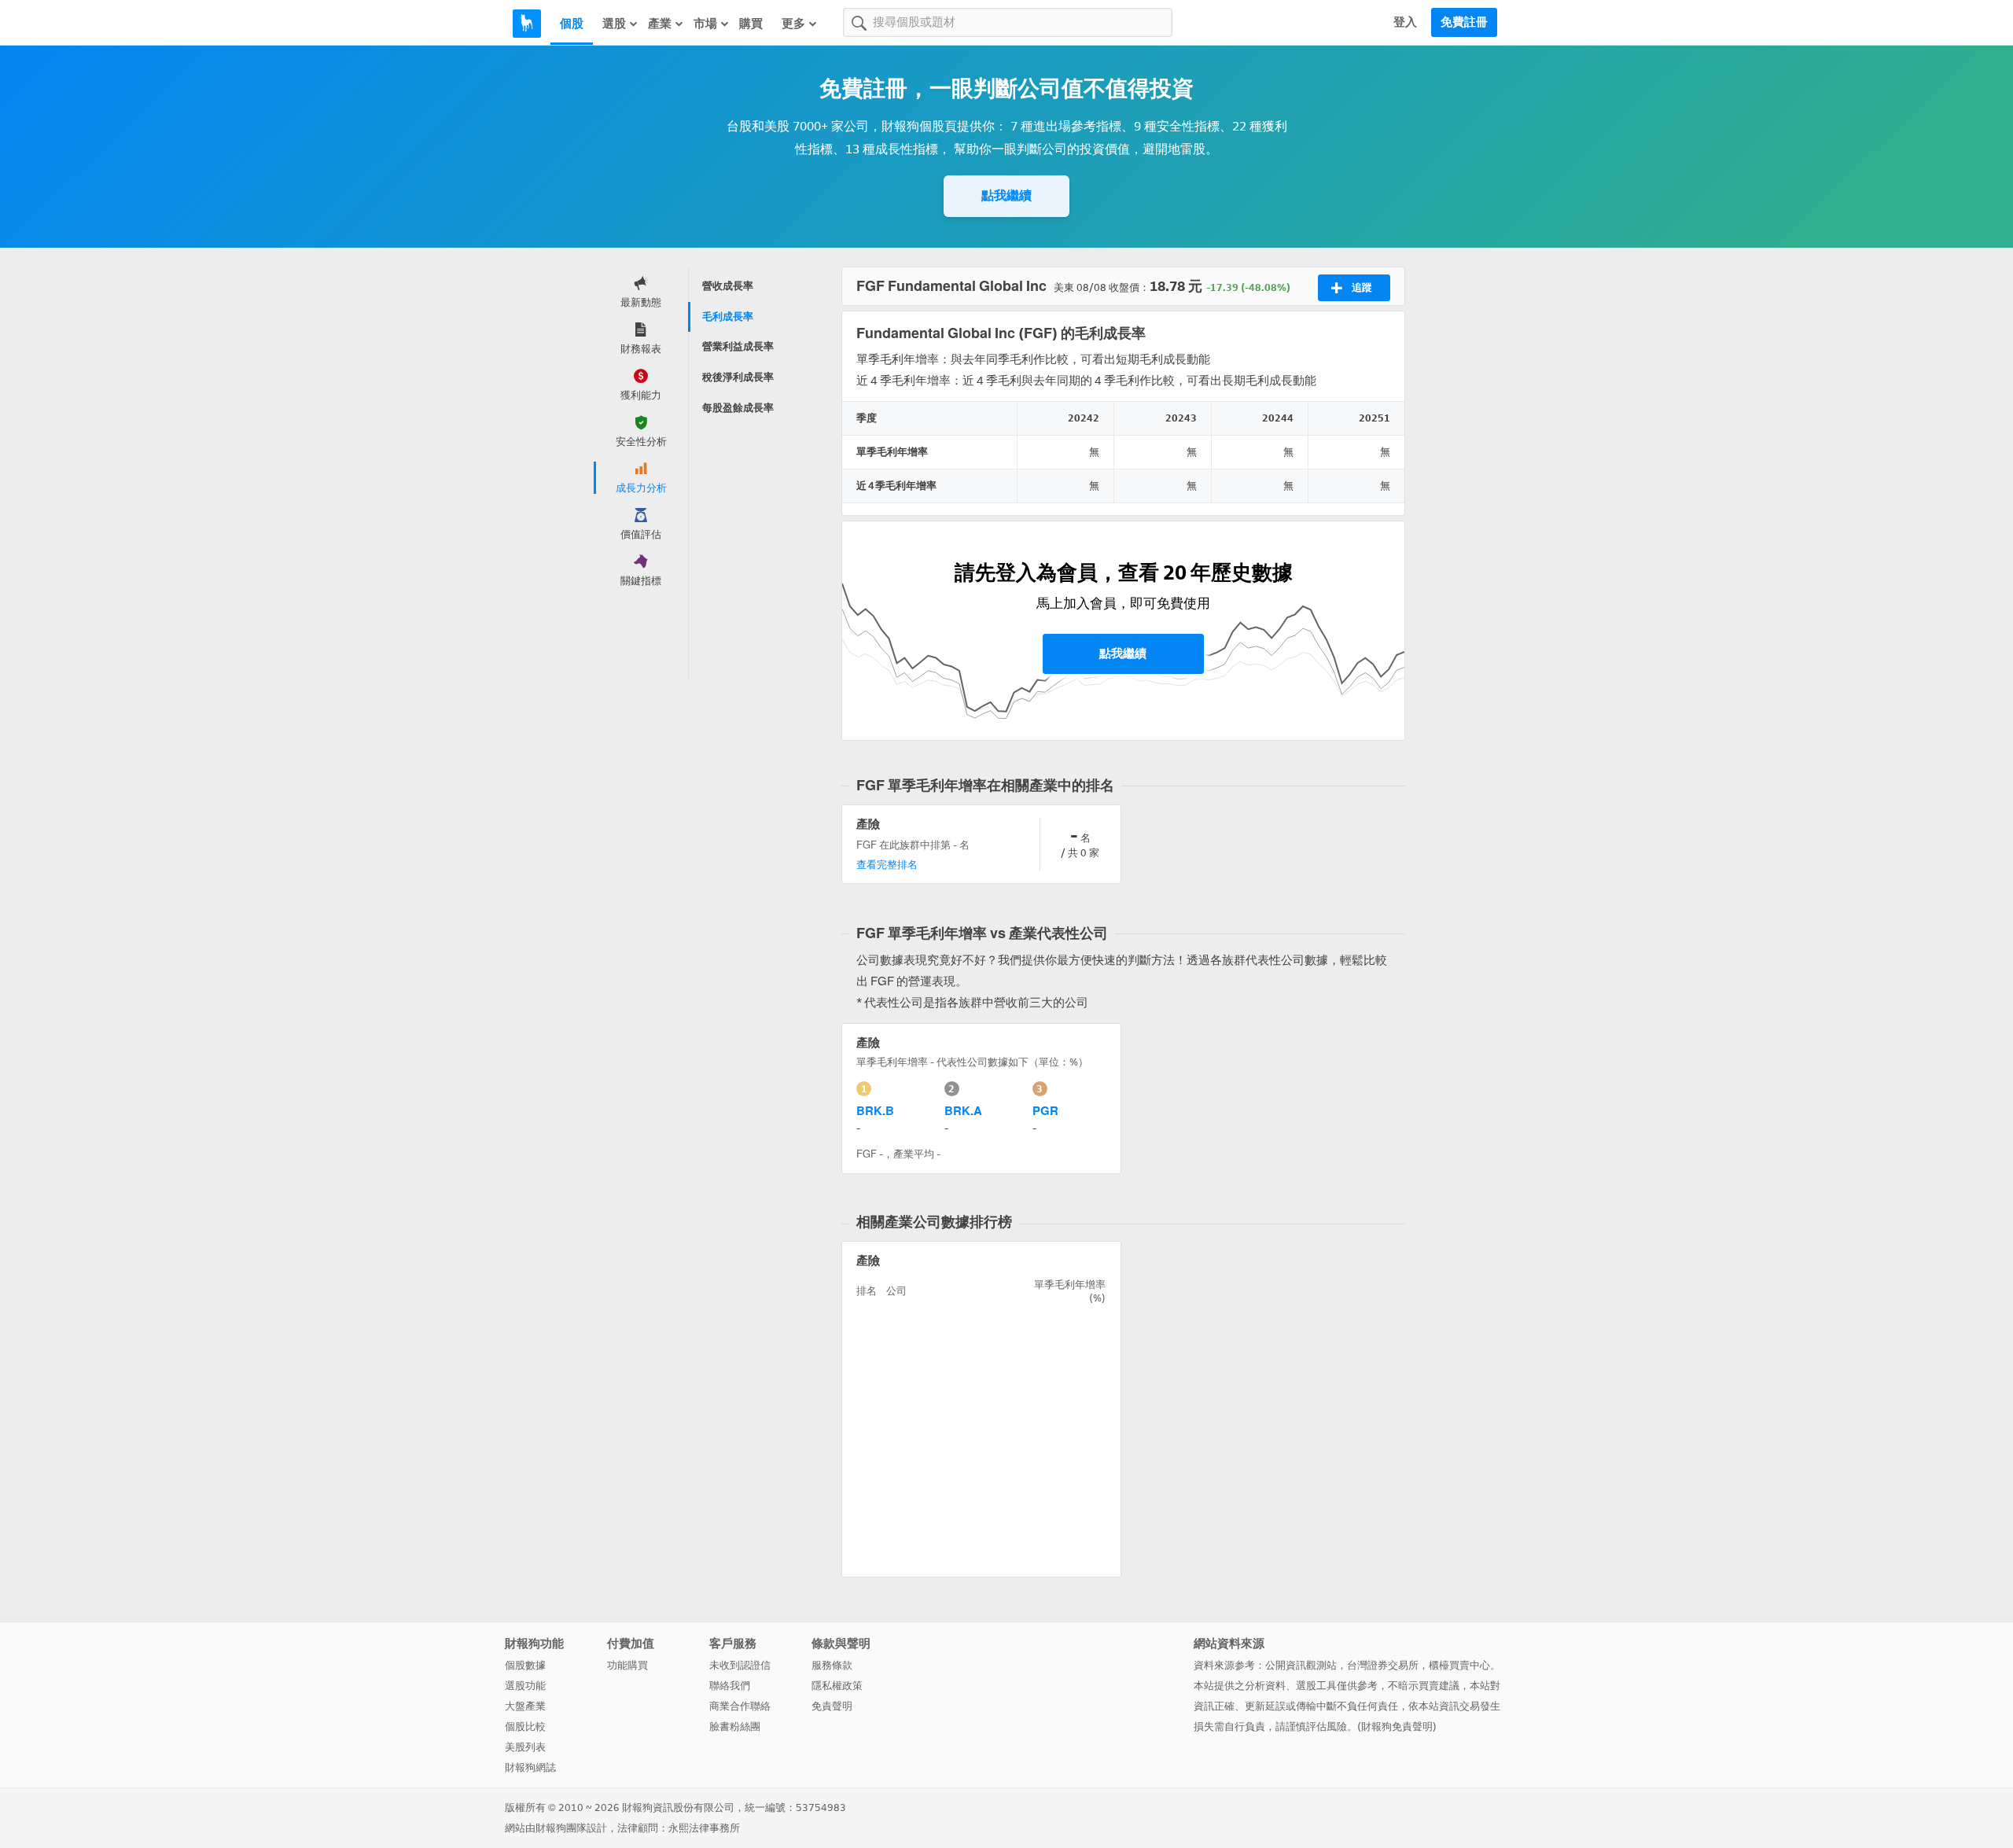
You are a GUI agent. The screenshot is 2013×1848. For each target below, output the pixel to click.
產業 (660, 24)
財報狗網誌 (530, 1767)
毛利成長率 (728, 317)
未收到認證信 (740, 1665)
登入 (1405, 22)
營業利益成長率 (738, 346)
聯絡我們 (730, 1686)
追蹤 (1362, 287)
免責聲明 (832, 1706)
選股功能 (525, 1686)
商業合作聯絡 (740, 1706)
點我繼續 (1006, 195)
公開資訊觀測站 (1301, 1665)
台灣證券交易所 (1383, 1665)
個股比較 (525, 1727)
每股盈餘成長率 (738, 408)
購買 (751, 24)
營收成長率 (728, 286)
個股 (572, 24)
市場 (705, 24)
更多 (793, 24)
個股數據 (525, 1665)
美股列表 (525, 1747)
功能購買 (627, 1665)
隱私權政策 (837, 1686)
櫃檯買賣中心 (1459, 1665)
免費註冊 (1464, 22)
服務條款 (832, 1665)
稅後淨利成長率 (738, 377)
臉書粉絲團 (735, 1727)
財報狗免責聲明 (1397, 1727)
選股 (614, 24)
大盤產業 (525, 1706)
